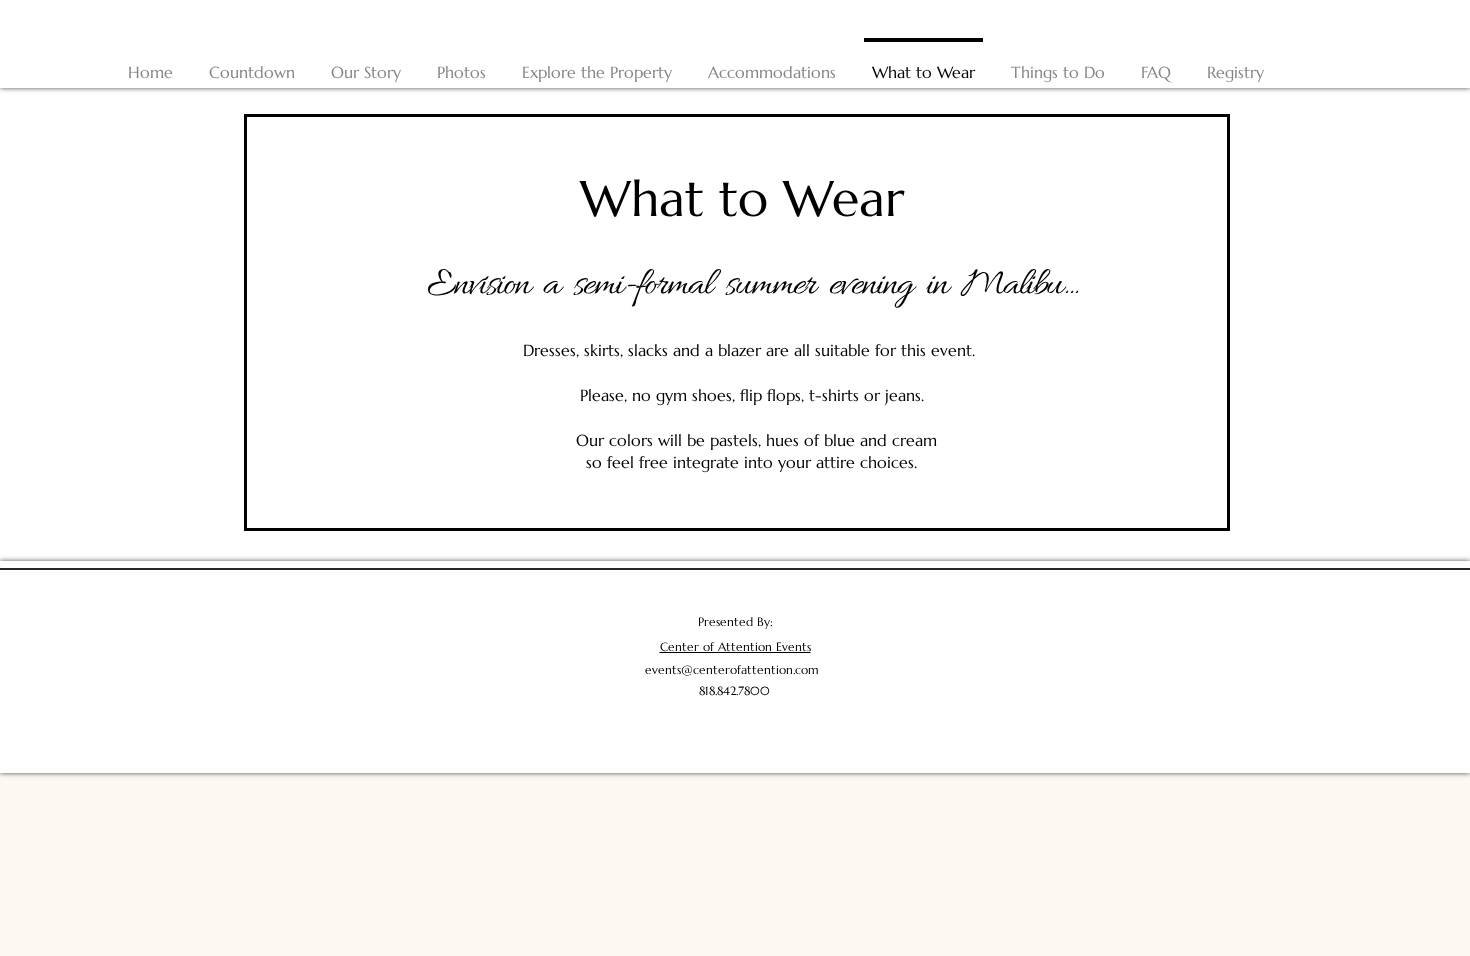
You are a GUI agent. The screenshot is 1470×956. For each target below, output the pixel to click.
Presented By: (735, 621)
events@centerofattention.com (732, 669)
